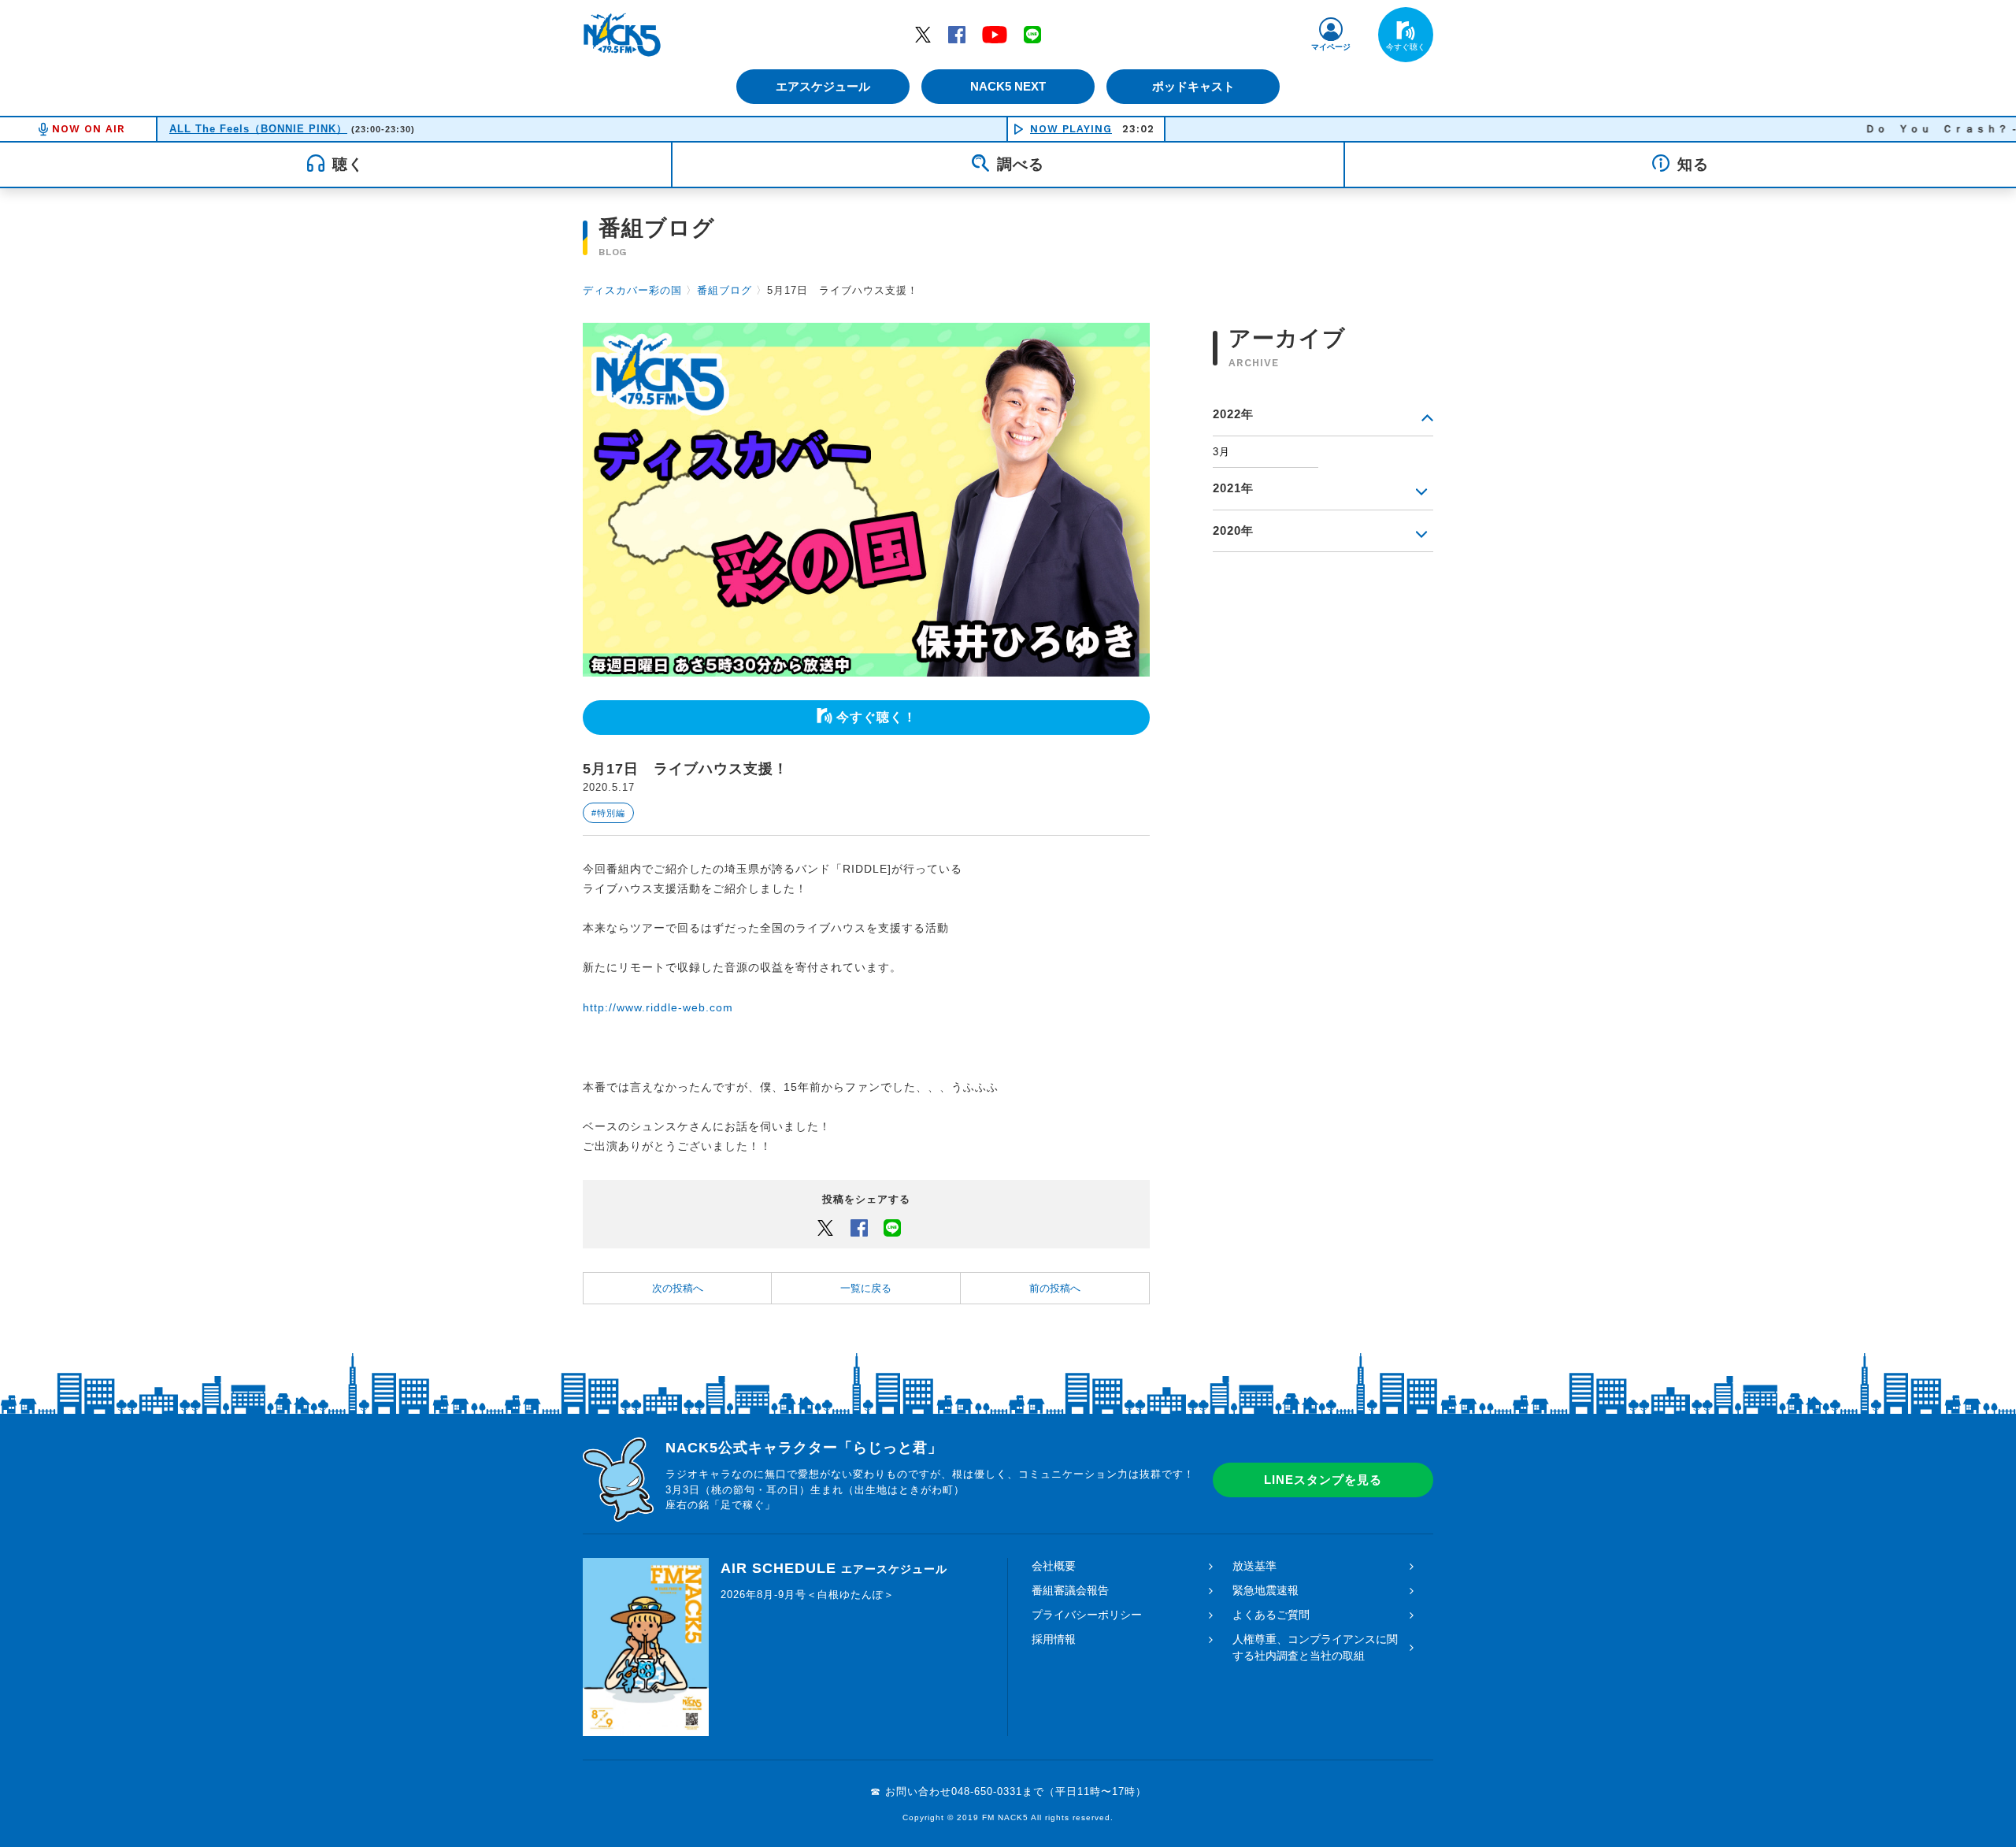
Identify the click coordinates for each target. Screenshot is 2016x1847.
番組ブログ (724, 290)
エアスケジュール (823, 86)
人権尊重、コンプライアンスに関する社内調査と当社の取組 (1315, 1647)
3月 (1221, 452)
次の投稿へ (678, 1288)
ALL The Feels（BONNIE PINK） (258, 129)
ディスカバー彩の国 (632, 290)
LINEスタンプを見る (1323, 1480)
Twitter (923, 34)
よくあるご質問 (1271, 1615)
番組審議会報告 (1070, 1590)
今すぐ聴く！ (876, 717)
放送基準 (1254, 1566)
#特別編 (608, 813)
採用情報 (1054, 1639)
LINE (1032, 34)
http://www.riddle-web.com (658, 1007)
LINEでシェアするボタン (892, 1227)
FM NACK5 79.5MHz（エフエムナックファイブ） (622, 35)
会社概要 (1054, 1566)
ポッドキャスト (1193, 86)
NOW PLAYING (1071, 129)
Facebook (957, 34)
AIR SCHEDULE (834, 1568)
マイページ (1331, 47)
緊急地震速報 (1266, 1590)
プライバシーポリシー (1087, 1615)
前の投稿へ (1055, 1288)
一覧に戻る (866, 1288)
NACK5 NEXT (1008, 86)
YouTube (995, 34)
